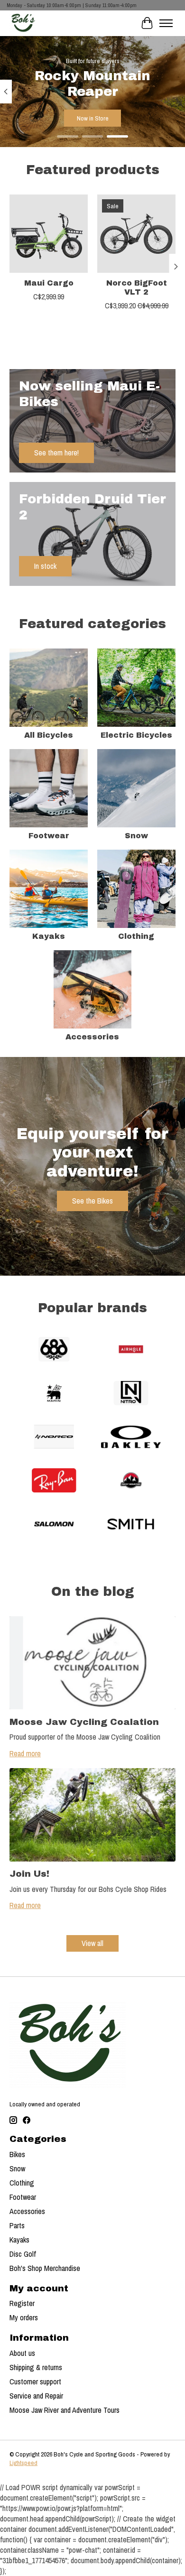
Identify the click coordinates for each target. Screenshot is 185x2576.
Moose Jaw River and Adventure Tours (65, 2410)
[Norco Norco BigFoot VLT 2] (136, 234)
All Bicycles (49, 735)
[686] (54, 1350)
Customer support (35, 2381)
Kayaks (49, 936)
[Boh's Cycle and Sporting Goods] (23, 23)
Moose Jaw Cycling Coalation (84, 1722)
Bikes (17, 2154)
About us (22, 2353)
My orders (24, 2317)
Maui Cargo (49, 283)
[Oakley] (131, 1438)
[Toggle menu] (166, 23)
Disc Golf (23, 2254)
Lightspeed (23, 2463)
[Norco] (54, 1438)
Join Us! (29, 1874)
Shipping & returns (36, 2367)
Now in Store (93, 118)
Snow (136, 836)
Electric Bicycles (136, 735)
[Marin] (54, 1394)
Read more (25, 1753)
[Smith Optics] (131, 1525)
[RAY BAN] (54, 1482)
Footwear (49, 836)
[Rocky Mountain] (131, 1482)
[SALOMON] (54, 1525)
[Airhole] (131, 1350)
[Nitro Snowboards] (131, 1394)
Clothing (136, 936)
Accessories (92, 1037)
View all (92, 1943)
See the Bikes (92, 1201)
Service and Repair (36, 2396)
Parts (17, 2225)
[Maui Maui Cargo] (49, 234)
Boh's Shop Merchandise (45, 2268)
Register (22, 2303)
